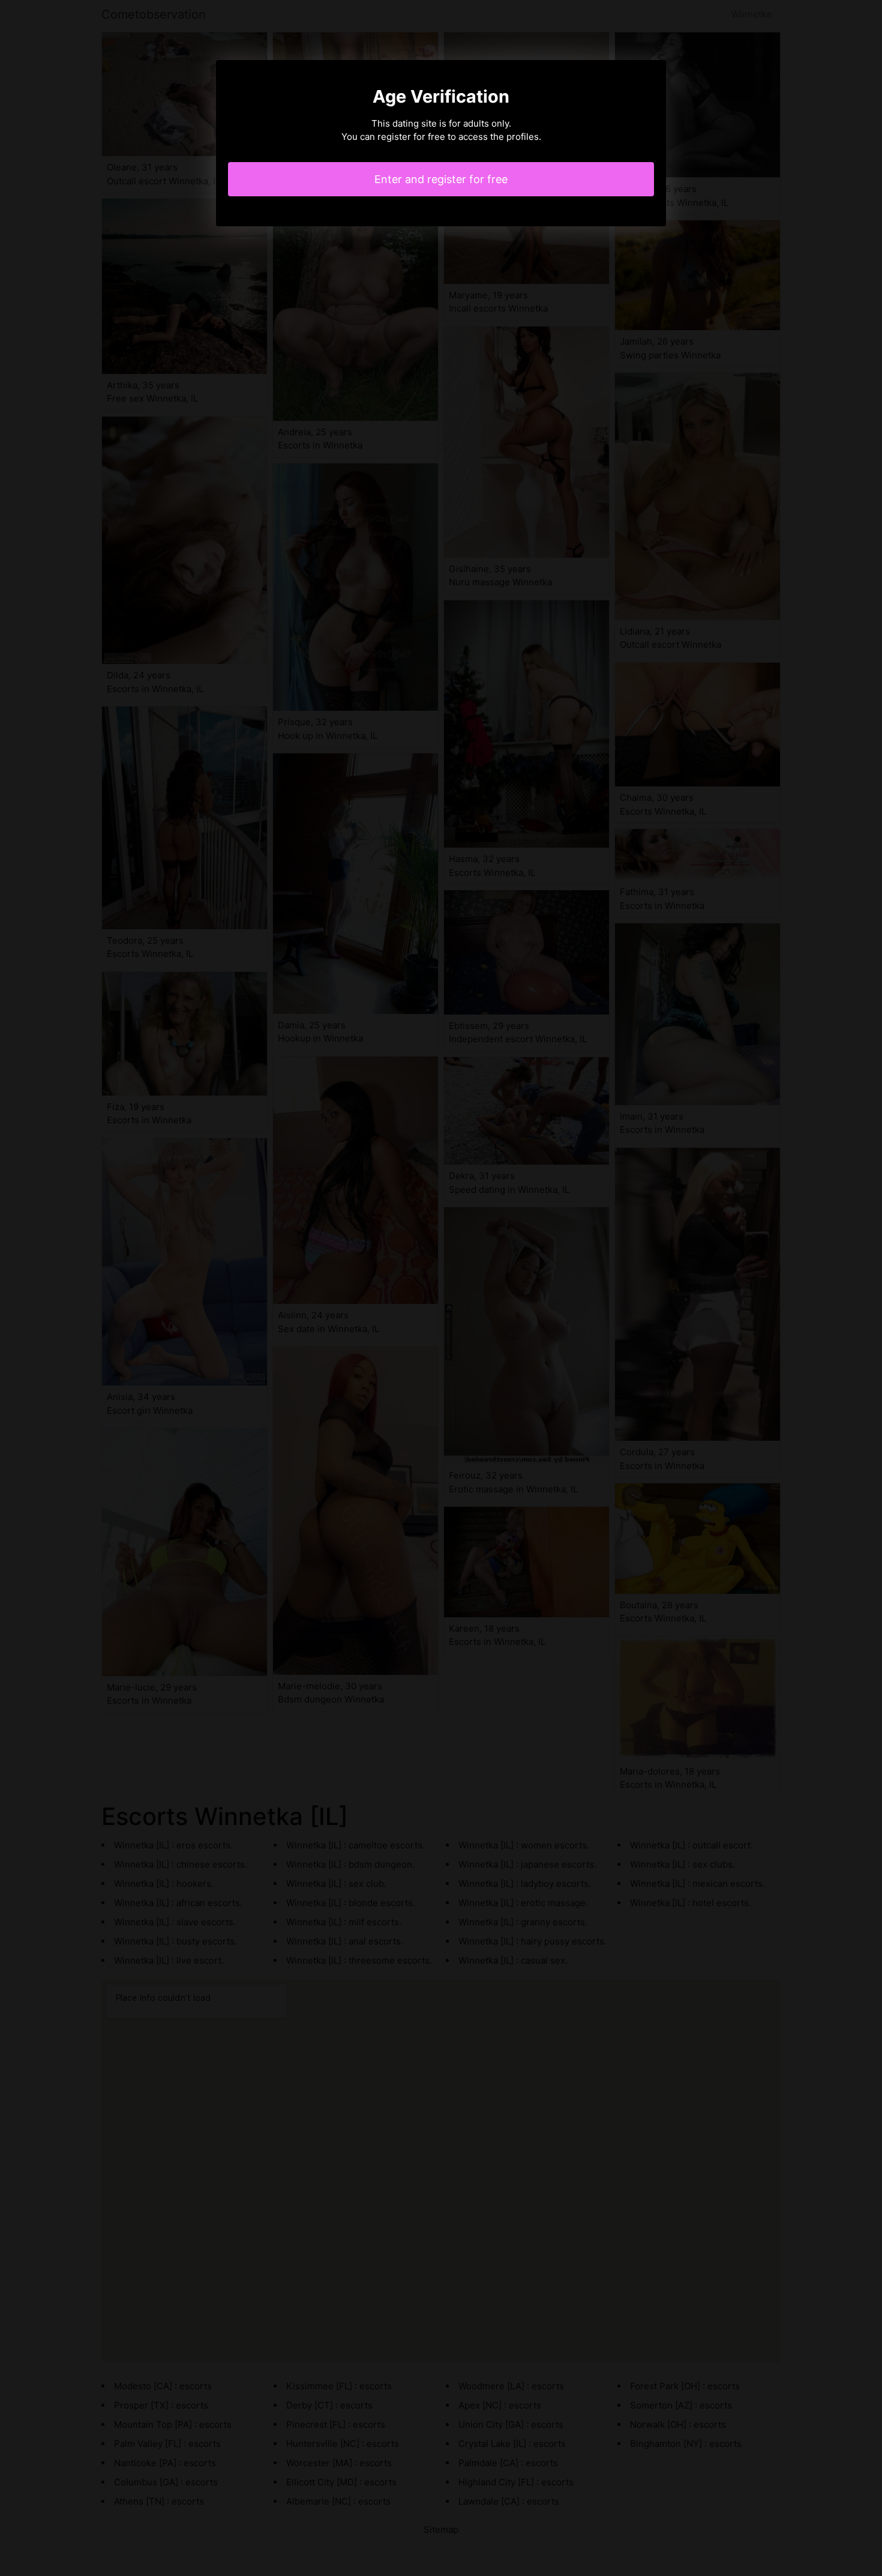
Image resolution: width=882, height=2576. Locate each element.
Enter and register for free (441, 179)
